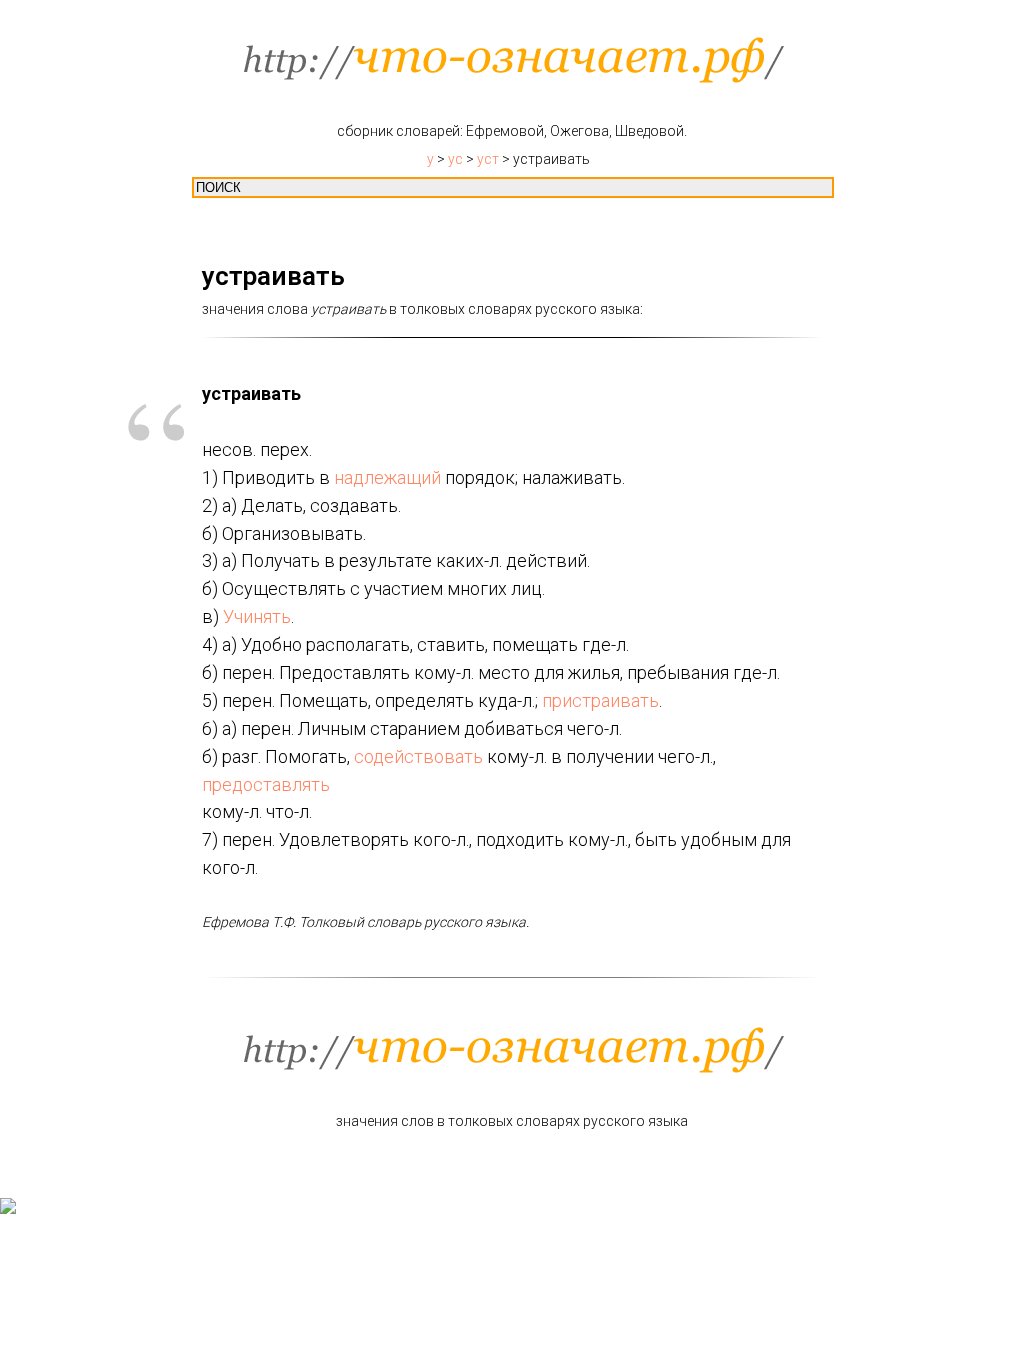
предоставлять (266, 784)
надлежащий (387, 477)
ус (455, 159)
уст (488, 159)
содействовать (418, 756)
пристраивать (600, 700)
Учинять (257, 616)
